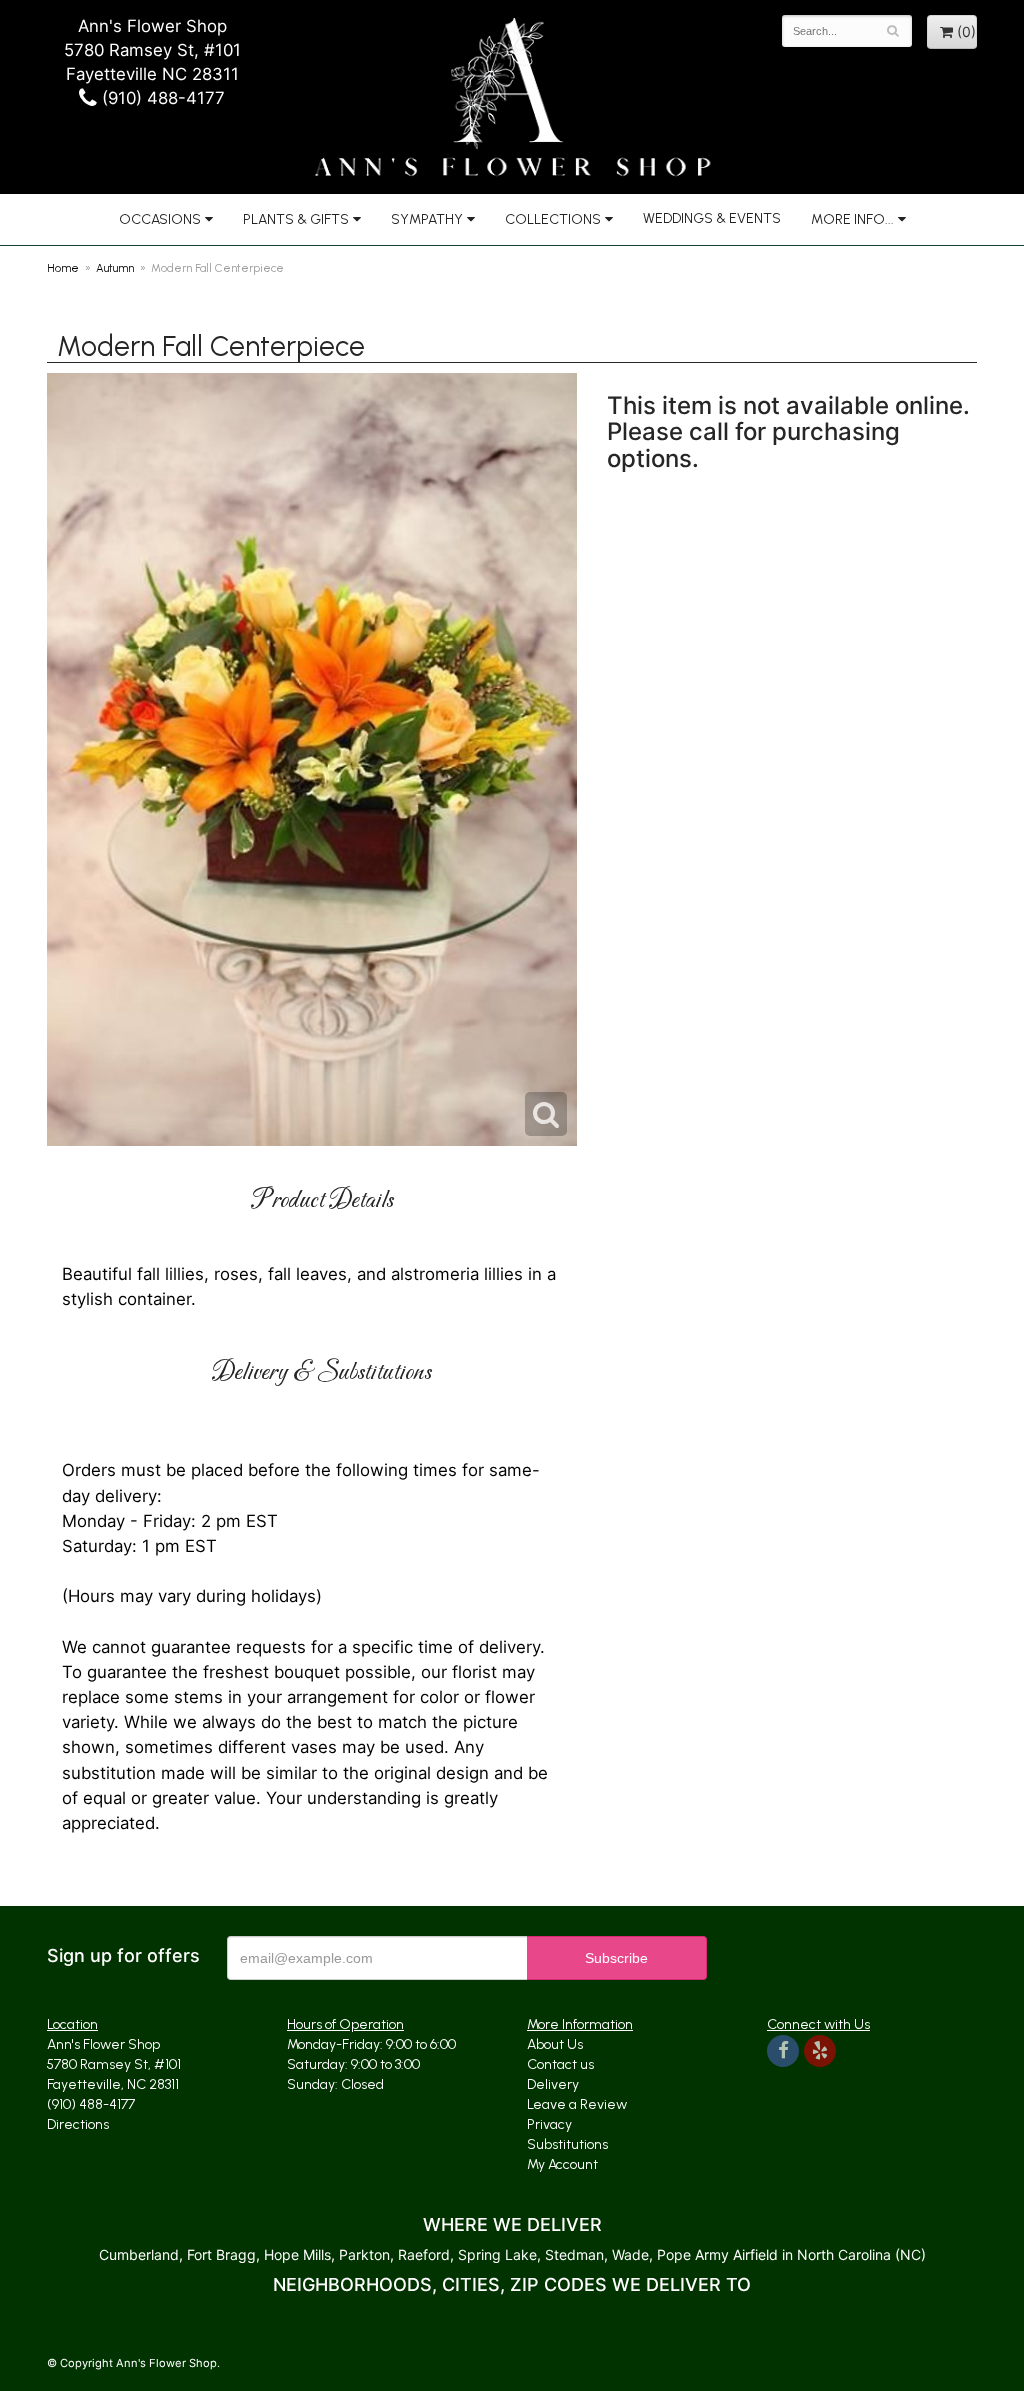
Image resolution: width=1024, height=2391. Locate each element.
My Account (562, 2164)
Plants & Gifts (296, 219)
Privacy (549, 2124)
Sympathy (427, 219)
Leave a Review (577, 2104)
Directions (78, 2124)
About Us (555, 2044)
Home (63, 268)
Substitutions (567, 2144)
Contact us (560, 2064)
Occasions (160, 219)
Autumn (115, 268)
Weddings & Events (712, 218)
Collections (553, 219)
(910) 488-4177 (161, 98)
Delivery (553, 2084)
